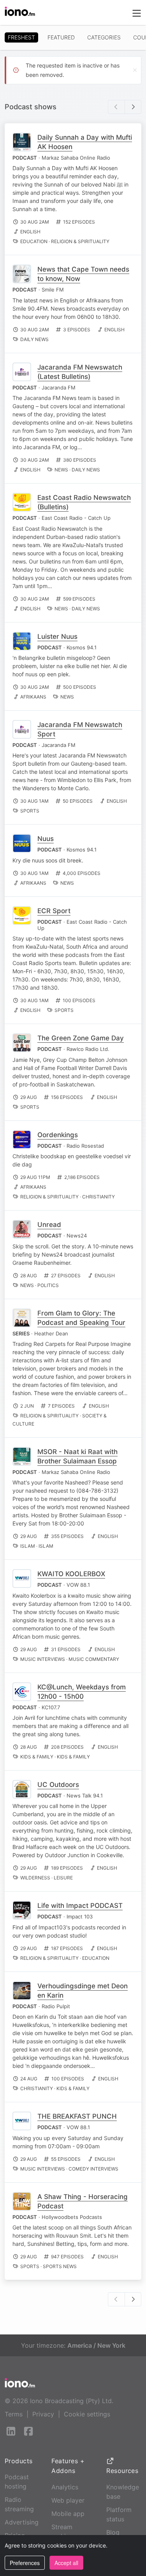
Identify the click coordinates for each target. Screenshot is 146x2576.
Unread (49, 1225)
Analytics (65, 2487)
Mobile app (68, 2514)
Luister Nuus (57, 636)
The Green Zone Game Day (81, 1038)
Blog (113, 2532)
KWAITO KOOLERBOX (71, 1574)
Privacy (43, 2414)
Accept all (66, 2563)
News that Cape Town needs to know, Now (83, 274)
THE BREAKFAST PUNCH (77, 2116)
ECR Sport (54, 911)
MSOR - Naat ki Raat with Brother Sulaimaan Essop (77, 1456)
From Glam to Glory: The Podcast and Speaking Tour (81, 1318)
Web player (68, 2500)
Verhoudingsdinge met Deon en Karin (83, 1991)
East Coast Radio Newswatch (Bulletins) (84, 502)
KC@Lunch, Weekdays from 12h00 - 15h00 (82, 1692)
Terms (14, 2414)
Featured (61, 37)
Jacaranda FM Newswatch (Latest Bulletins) (80, 372)
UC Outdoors (58, 1785)
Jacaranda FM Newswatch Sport (80, 729)
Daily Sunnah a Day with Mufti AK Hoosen (85, 142)
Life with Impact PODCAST (80, 1906)
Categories (104, 37)
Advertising (22, 2522)
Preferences (25, 2563)
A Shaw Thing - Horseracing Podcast (83, 2201)
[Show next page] (133, 107)
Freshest (21, 37)
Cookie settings (87, 2414)
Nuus (46, 839)
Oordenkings (58, 1135)
